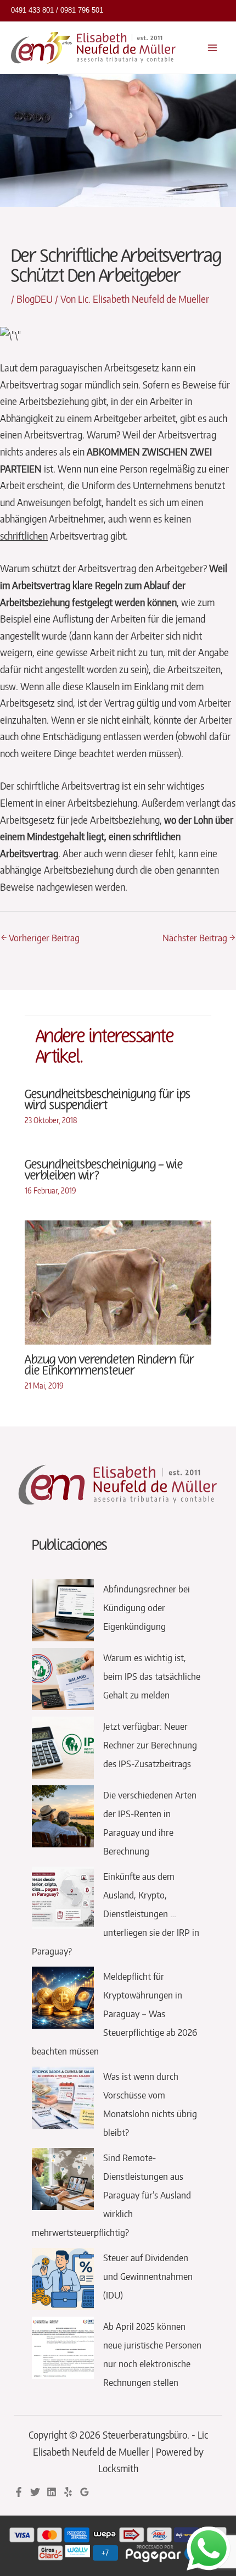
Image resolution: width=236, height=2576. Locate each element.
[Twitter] (35, 2492)
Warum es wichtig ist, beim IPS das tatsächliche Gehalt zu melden (152, 1676)
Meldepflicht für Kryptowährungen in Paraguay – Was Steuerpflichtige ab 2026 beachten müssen (114, 2013)
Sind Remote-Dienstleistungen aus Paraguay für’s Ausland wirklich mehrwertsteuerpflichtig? (111, 2195)
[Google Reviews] (85, 2492)
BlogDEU (35, 299)
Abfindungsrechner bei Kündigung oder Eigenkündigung (147, 1607)
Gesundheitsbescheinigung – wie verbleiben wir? (104, 1170)
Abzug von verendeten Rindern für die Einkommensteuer (109, 1365)
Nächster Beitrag (199, 937)
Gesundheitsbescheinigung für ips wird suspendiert (108, 1100)
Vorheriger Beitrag (40, 937)
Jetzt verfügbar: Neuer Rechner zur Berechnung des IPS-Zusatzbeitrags (150, 1745)
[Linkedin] (52, 2492)
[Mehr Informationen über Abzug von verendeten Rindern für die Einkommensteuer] (118, 1281)
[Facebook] (19, 2492)
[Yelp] (68, 2492)
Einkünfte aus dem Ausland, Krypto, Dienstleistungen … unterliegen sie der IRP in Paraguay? (116, 1913)
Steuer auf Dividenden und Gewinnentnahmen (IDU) (148, 2276)
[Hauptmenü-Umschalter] (213, 48)
